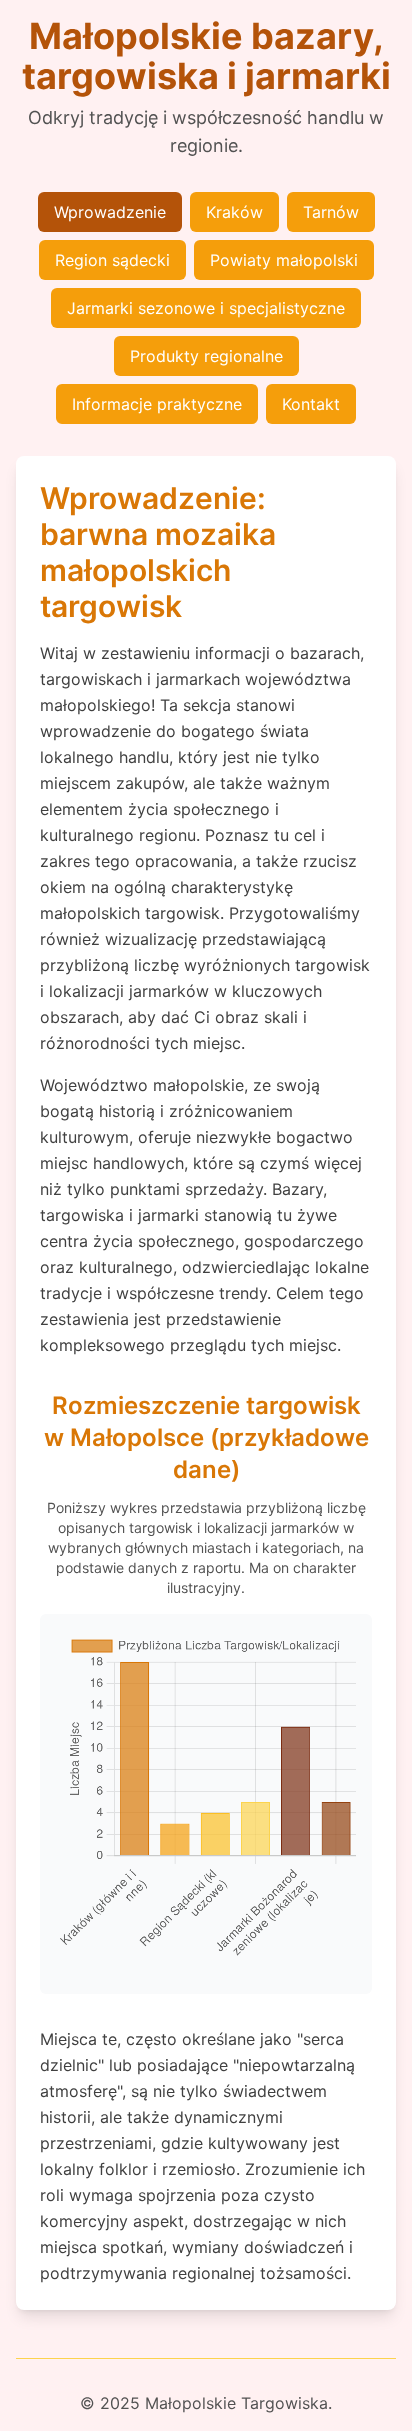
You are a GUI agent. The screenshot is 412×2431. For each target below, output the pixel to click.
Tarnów (331, 212)
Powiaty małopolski (284, 260)
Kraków (234, 212)
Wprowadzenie (110, 212)
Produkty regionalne (206, 356)
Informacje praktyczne (157, 404)
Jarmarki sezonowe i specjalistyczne (206, 308)
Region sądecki (112, 260)
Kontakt (311, 404)
